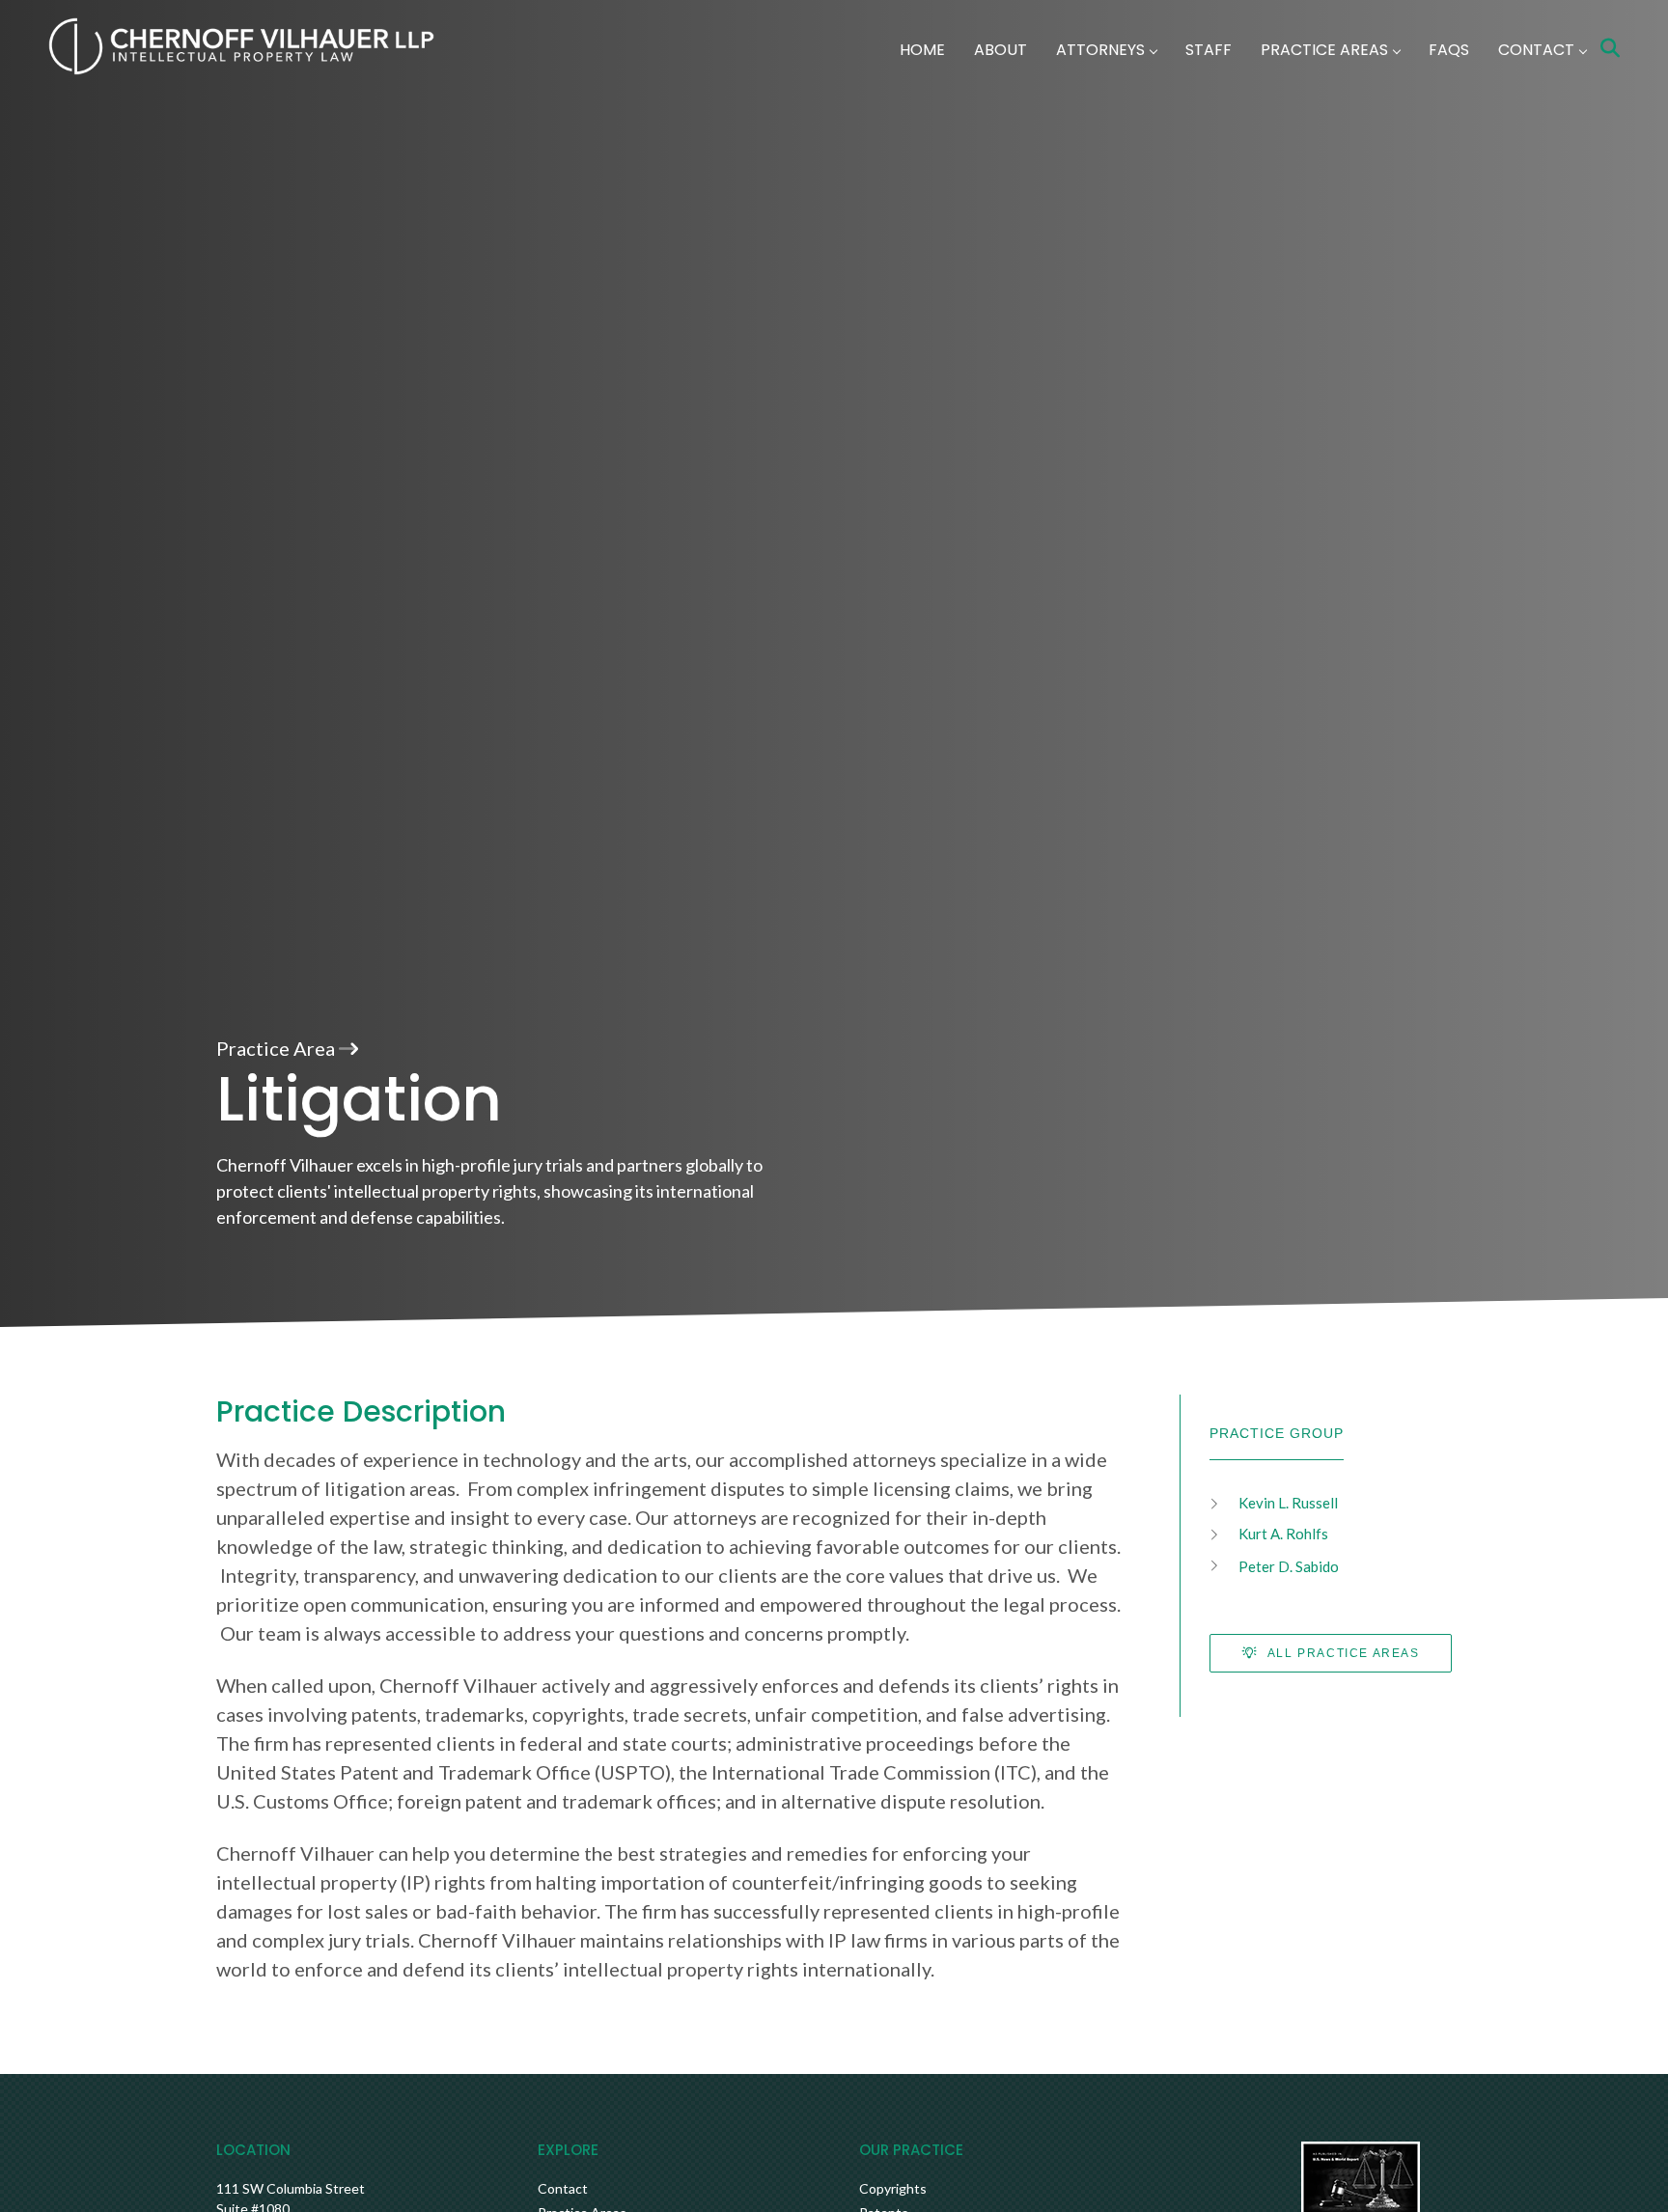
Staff (1209, 50)
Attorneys (1100, 50)
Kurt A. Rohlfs (1283, 1534)
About (1001, 50)
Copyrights (893, 2188)
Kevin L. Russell (1288, 1503)
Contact (1536, 50)
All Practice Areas (1341, 1653)
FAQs (1449, 50)
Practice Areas (1324, 50)
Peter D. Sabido (1289, 1566)
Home (922, 50)
